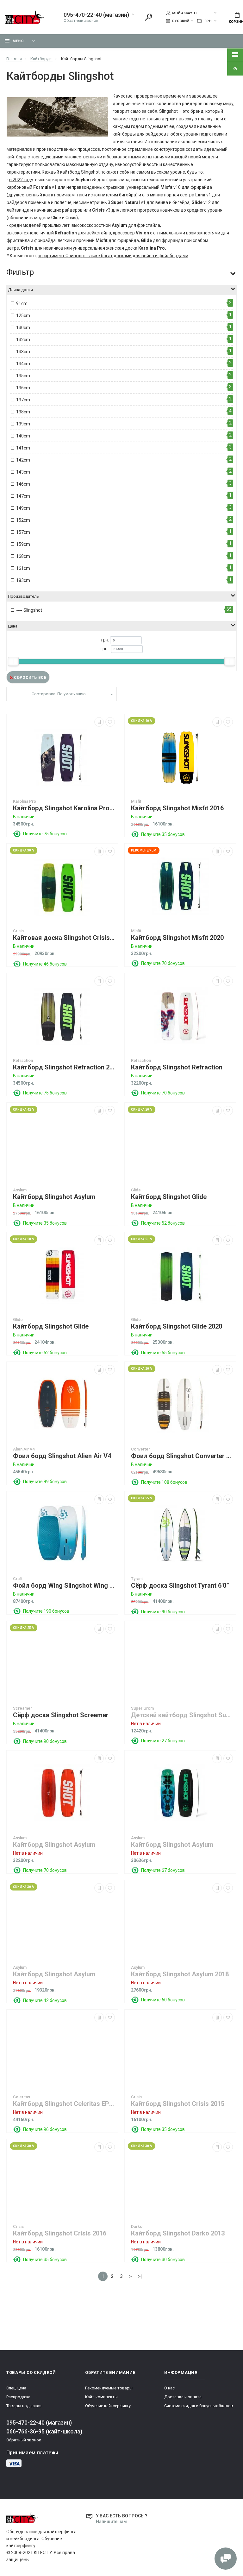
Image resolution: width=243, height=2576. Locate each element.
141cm (23, 448)
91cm (22, 303)
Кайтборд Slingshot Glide (169, 1197)
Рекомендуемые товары (109, 2388)
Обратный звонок (81, 20)
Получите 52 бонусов (163, 1223)
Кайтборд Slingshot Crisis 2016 (60, 2233)
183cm (23, 580)
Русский (180, 21)
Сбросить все (30, 678)
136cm (23, 388)
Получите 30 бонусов (163, 2260)
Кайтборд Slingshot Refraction (177, 1067)
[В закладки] (110, 722)
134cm (23, 364)
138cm (23, 412)
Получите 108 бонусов (164, 1482)
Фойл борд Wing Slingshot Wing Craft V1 (64, 1586)
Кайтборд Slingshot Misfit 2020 (177, 938)
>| (140, 2276)
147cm (23, 496)
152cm (23, 520)
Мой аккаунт (185, 13)
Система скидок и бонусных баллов (199, 2406)
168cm (23, 556)
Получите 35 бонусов (163, 834)
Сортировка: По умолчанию (59, 694)
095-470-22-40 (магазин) (96, 15)
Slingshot (32, 610)
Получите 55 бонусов (163, 1353)
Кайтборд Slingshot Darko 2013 (178, 2233)
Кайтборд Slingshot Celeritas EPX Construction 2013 (64, 2104)
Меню (18, 41)
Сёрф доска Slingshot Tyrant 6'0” (180, 1586)
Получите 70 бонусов (163, 963)
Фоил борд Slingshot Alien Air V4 (62, 1456)
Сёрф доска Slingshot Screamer (61, 1715)
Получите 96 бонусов (45, 2129)
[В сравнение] (99, 722)
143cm (23, 472)
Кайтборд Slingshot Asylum (54, 1197)
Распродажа (18, 2397)
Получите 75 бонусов (45, 834)
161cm (23, 568)
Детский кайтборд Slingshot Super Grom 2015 (182, 1715)
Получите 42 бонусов (45, 2000)
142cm (23, 460)
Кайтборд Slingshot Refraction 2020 (64, 1067)
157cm (23, 532)
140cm (23, 436)
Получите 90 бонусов (163, 1612)
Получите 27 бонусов (163, 1741)
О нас (169, 2388)
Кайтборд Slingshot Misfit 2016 (177, 808)
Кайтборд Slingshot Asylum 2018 (180, 1974)
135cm (23, 376)
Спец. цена (16, 2388)
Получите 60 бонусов (163, 2000)
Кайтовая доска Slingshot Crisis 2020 (64, 938)
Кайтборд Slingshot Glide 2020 (177, 1326)
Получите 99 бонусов (45, 1482)
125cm (23, 316)
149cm (23, 508)
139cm (23, 424)
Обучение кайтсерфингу (108, 2406)
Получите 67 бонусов (163, 1870)
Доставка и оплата (183, 2397)
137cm (23, 400)
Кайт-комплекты (101, 2397)
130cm (23, 328)
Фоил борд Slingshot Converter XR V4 (182, 1456)
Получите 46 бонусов (45, 964)
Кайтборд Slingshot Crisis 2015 (178, 2104)
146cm (23, 484)
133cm (23, 352)
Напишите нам (111, 2522)
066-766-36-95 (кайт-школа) (44, 2431)
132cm (23, 340)
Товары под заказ (24, 2406)
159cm (23, 544)
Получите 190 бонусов (46, 1611)
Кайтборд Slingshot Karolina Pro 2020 (64, 808)
